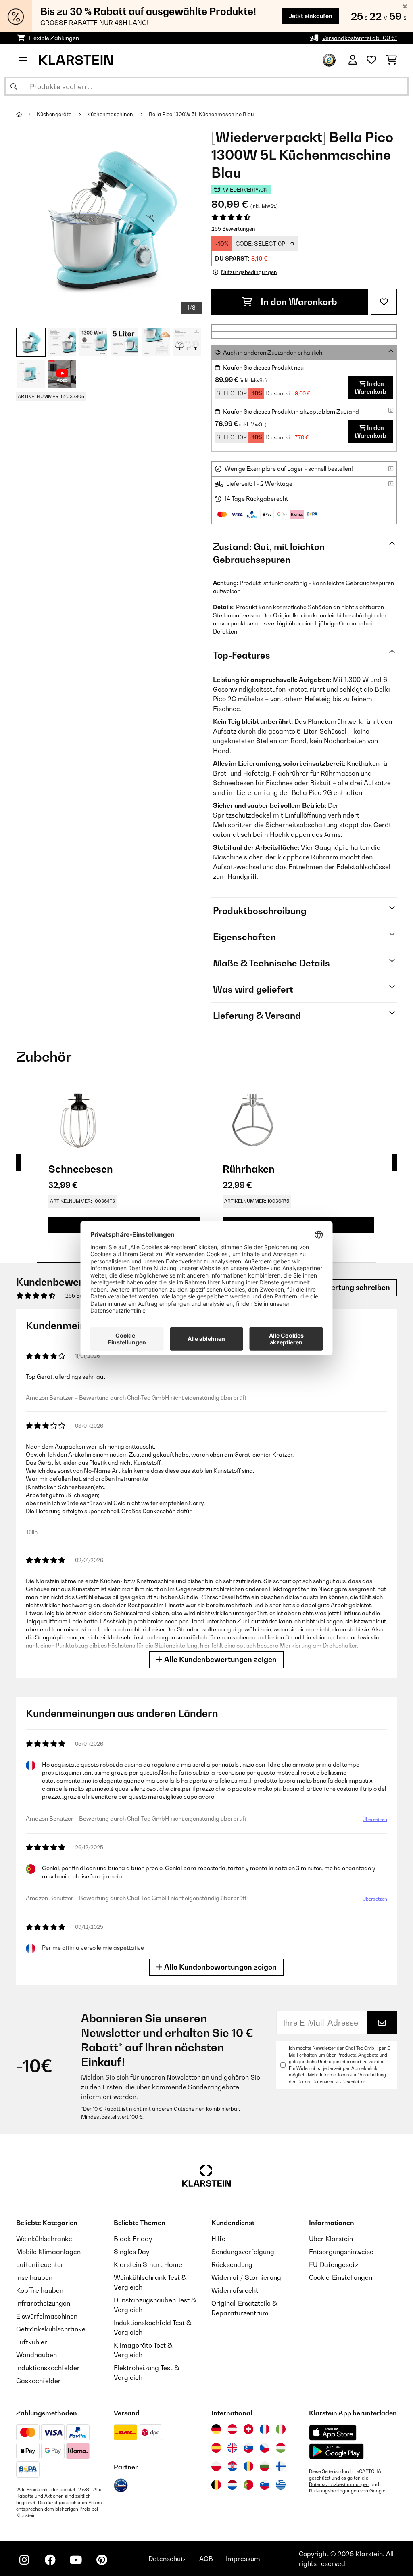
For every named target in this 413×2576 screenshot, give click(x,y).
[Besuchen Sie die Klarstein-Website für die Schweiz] (248, 2429)
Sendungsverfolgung (243, 2252)
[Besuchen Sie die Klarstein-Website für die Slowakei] (248, 2448)
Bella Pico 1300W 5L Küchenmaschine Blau (201, 114)
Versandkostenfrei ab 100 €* (360, 38)
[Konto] (353, 60)
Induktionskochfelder (48, 2368)
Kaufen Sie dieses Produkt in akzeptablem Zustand (291, 411)
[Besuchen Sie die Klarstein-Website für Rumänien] (248, 2466)
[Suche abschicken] (14, 86)
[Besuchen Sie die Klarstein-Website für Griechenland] (281, 2485)
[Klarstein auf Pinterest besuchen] (102, 2560)
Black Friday (133, 2239)
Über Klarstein (331, 2239)
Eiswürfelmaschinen (47, 2316)
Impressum (243, 2559)
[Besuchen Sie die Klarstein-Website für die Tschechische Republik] (265, 2448)
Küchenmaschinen (111, 114)
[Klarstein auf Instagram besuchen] (24, 2560)
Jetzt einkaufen (311, 16)
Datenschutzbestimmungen (339, 2484)
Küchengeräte (55, 114)
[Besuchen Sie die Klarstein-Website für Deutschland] (216, 2429)
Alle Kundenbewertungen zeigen (220, 1659)
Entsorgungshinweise (341, 2252)
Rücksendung (232, 2264)
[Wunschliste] (371, 60)
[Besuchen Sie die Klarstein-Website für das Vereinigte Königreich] (232, 2448)
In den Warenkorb (298, 302)
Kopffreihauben (40, 2290)
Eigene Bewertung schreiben (339, 1287)
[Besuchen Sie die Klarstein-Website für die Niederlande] (232, 2485)
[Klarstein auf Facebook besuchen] (50, 2560)
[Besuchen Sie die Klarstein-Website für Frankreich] (265, 2429)
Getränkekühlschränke (51, 2329)
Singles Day (131, 2252)
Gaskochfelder (39, 2381)
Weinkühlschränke (44, 2239)
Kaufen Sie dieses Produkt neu (263, 367)
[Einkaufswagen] (391, 60)
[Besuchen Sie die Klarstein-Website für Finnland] (281, 2466)
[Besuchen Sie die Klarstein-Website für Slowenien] (265, 2485)
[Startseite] (26, 114)
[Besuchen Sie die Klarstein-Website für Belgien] (216, 2485)
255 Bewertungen (233, 229)
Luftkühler (32, 2342)
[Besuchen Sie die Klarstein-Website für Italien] (281, 2429)
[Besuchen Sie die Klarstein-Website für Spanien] (216, 2448)
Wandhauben (37, 2355)
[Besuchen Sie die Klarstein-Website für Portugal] (248, 2485)
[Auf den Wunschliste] (384, 302)
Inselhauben (34, 2277)
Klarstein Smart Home (148, 2264)
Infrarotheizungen (43, 2303)
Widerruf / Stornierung (246, 2277)
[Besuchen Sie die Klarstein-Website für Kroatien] (232, 2466)
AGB (206, 2559)
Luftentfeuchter (40, 2264)
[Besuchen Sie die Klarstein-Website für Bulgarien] (265, 2466)
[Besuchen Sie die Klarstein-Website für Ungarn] (281, 2448)
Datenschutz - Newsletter (339, 2082)
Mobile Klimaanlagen (48, 2252)
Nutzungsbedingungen (334, 2491)
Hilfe (218, 2239)
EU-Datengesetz (334, 2264)
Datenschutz (167, 2559)
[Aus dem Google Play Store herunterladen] (337, 2451)
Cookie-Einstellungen (341, 2277)
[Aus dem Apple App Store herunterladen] (333, 2433)
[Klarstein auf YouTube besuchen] (76, 2560)
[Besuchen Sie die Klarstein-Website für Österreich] (232, 2429)
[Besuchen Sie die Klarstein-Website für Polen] (216, 2466)
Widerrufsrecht (235, 2290)
